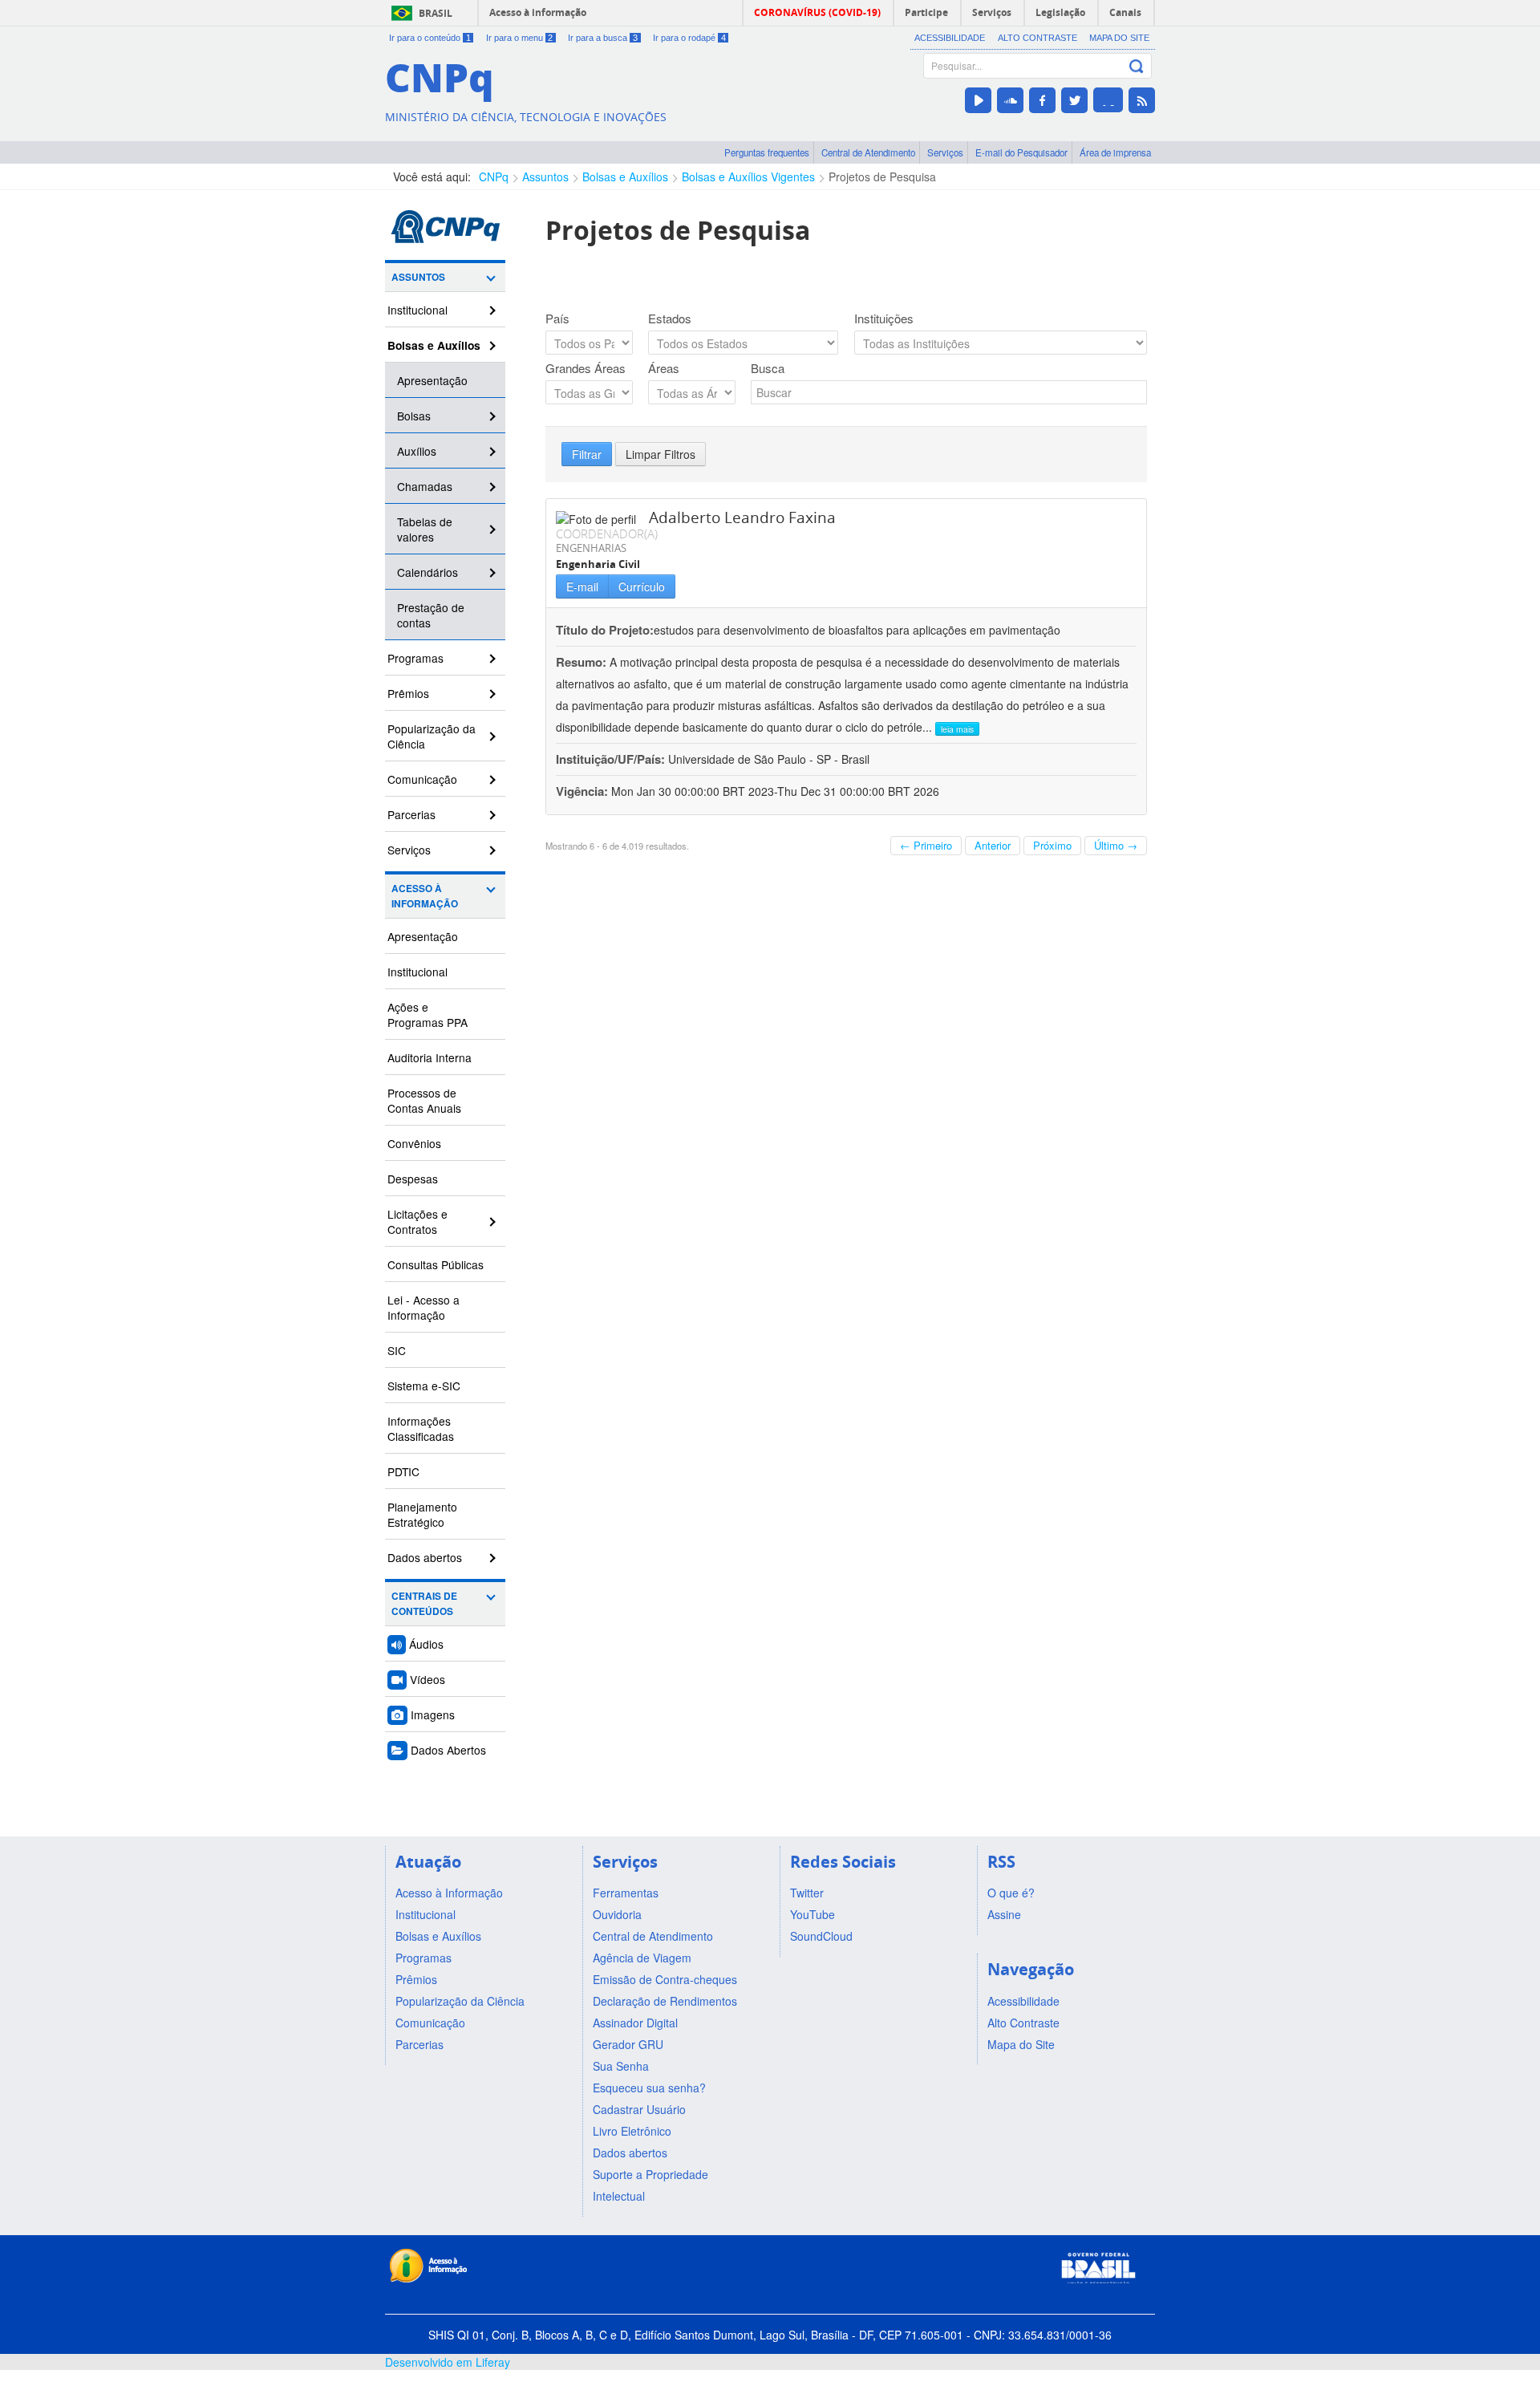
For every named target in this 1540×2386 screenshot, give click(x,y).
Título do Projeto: (605, 630)
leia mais (957, 729)
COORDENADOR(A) (607, 534)
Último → (1116, 845)
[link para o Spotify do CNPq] (1108, 100)
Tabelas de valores (425, 529)
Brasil (436, 13)
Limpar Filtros (661, 454)
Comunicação (422, 779)
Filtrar (587, 454)
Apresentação (432, 380)
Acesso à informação (538, 12)
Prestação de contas (431, 615)
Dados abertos (425, 1557)
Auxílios (417, 451)
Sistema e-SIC (424, 1386)
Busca (768, 368)
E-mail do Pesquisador (1021, 152)
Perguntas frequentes (767, 152)
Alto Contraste (1037, 38)
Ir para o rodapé (689, 38)
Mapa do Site (1119, 38)
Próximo (1052, 845)
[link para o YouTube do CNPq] (978, 100)
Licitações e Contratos (417, 1221)
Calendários (428, 572)
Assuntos (545, 177)
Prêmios (408, 693)
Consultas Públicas (436, 1264)
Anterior (993, 845)
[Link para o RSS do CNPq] (1142, 100)
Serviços (945, 152)
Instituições (884, 319)
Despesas (413, 1179)
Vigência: (584, 791)
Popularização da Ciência (432, 736)
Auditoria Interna (430, 1057)
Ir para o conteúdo (430, 38)
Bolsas (414, 416)
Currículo (642, 586)
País (557, 319)
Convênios (414, 1143)
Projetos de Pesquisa (882, 177)
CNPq (494, 177)
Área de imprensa (1115, 152)
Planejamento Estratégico (422, 1514)
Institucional (417, 310)
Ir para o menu (520, 38)
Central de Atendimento (868, 152)
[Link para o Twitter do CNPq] (1074, 100)
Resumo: (581, 662)
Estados (670, 319)
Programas (415, 658)
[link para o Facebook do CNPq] (1042, 100)
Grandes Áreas (586, 368)
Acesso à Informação (425, 896)
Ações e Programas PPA (428, 1014)
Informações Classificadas (421, 1428)
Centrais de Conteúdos (424, 1604)
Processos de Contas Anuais (424, 1100)
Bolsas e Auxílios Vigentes (748, 177)
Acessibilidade (950, 38)
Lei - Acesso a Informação (423, 1307)
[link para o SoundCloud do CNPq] (1010, 100)
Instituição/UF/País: (612, 759)
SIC (397, 1350)
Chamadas (425, 486)
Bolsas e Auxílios (625, 177)
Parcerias (411, 814)
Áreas (664, 368)
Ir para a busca (603, 38)
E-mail (582, 586)
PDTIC (403, 1471)
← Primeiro (926, 845)
